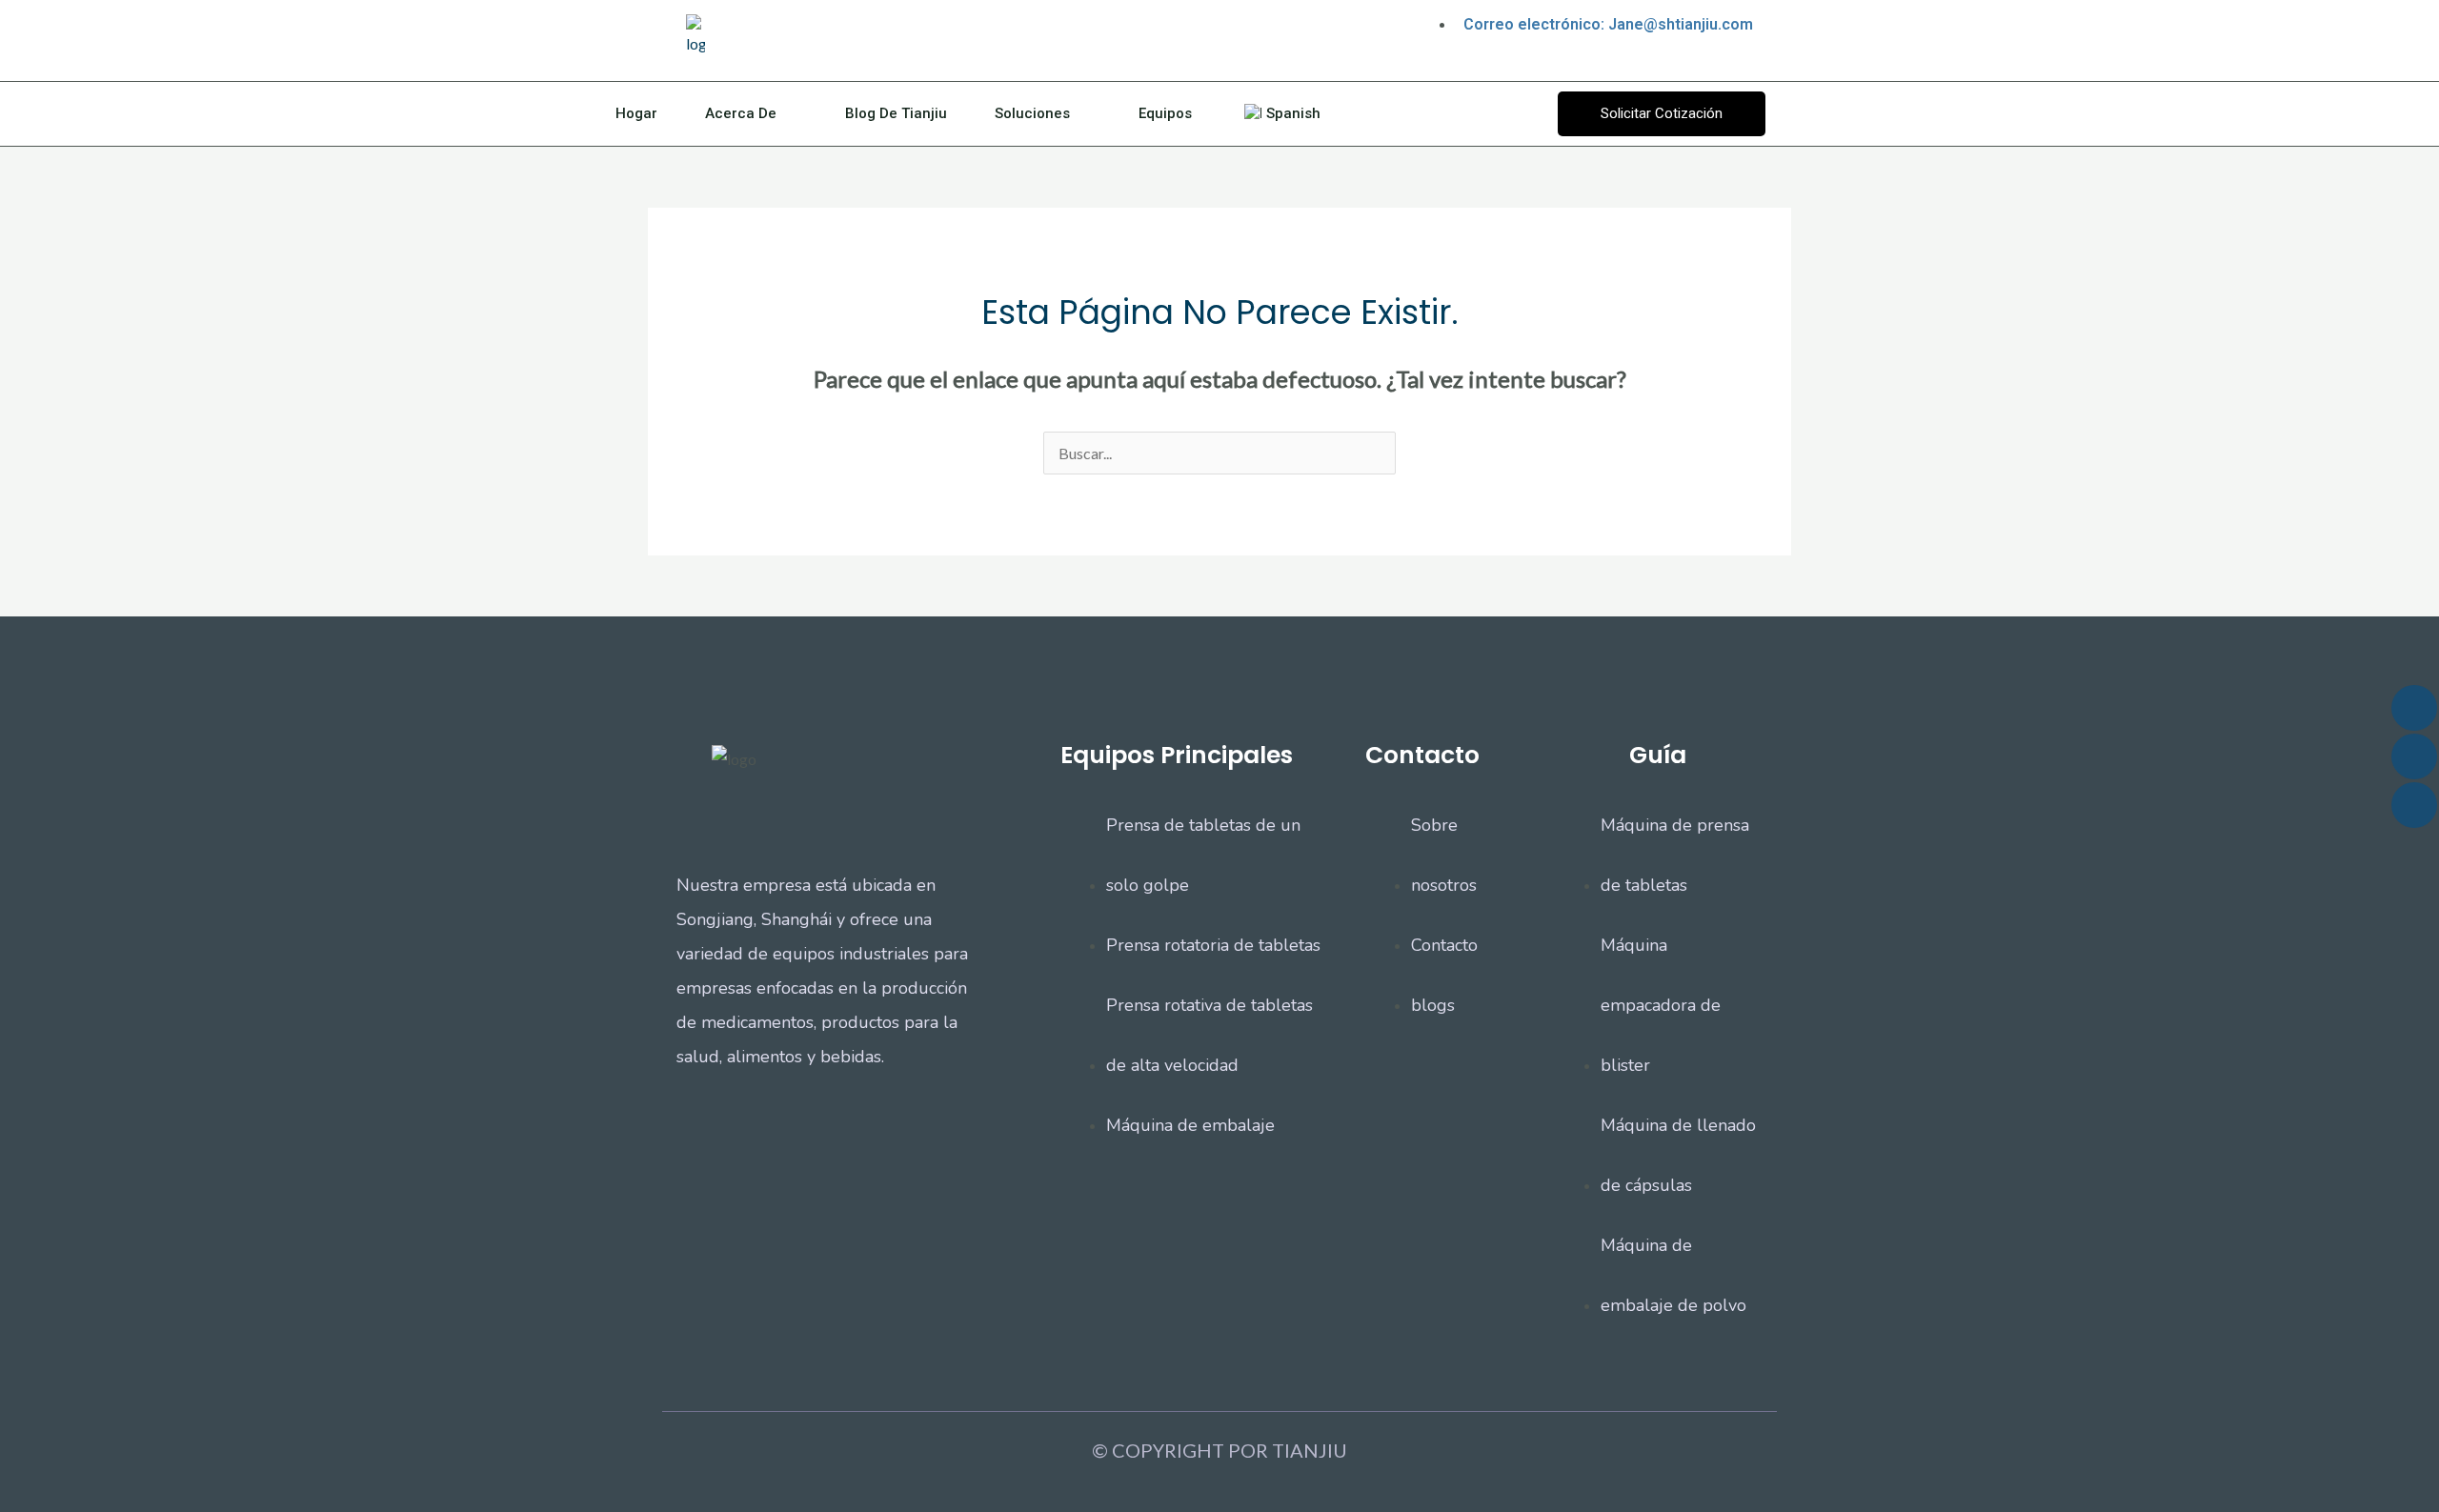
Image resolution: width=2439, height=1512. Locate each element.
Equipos (1165, 113)
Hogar (636, 113)
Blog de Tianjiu (896, 113)
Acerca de (741, 113)
